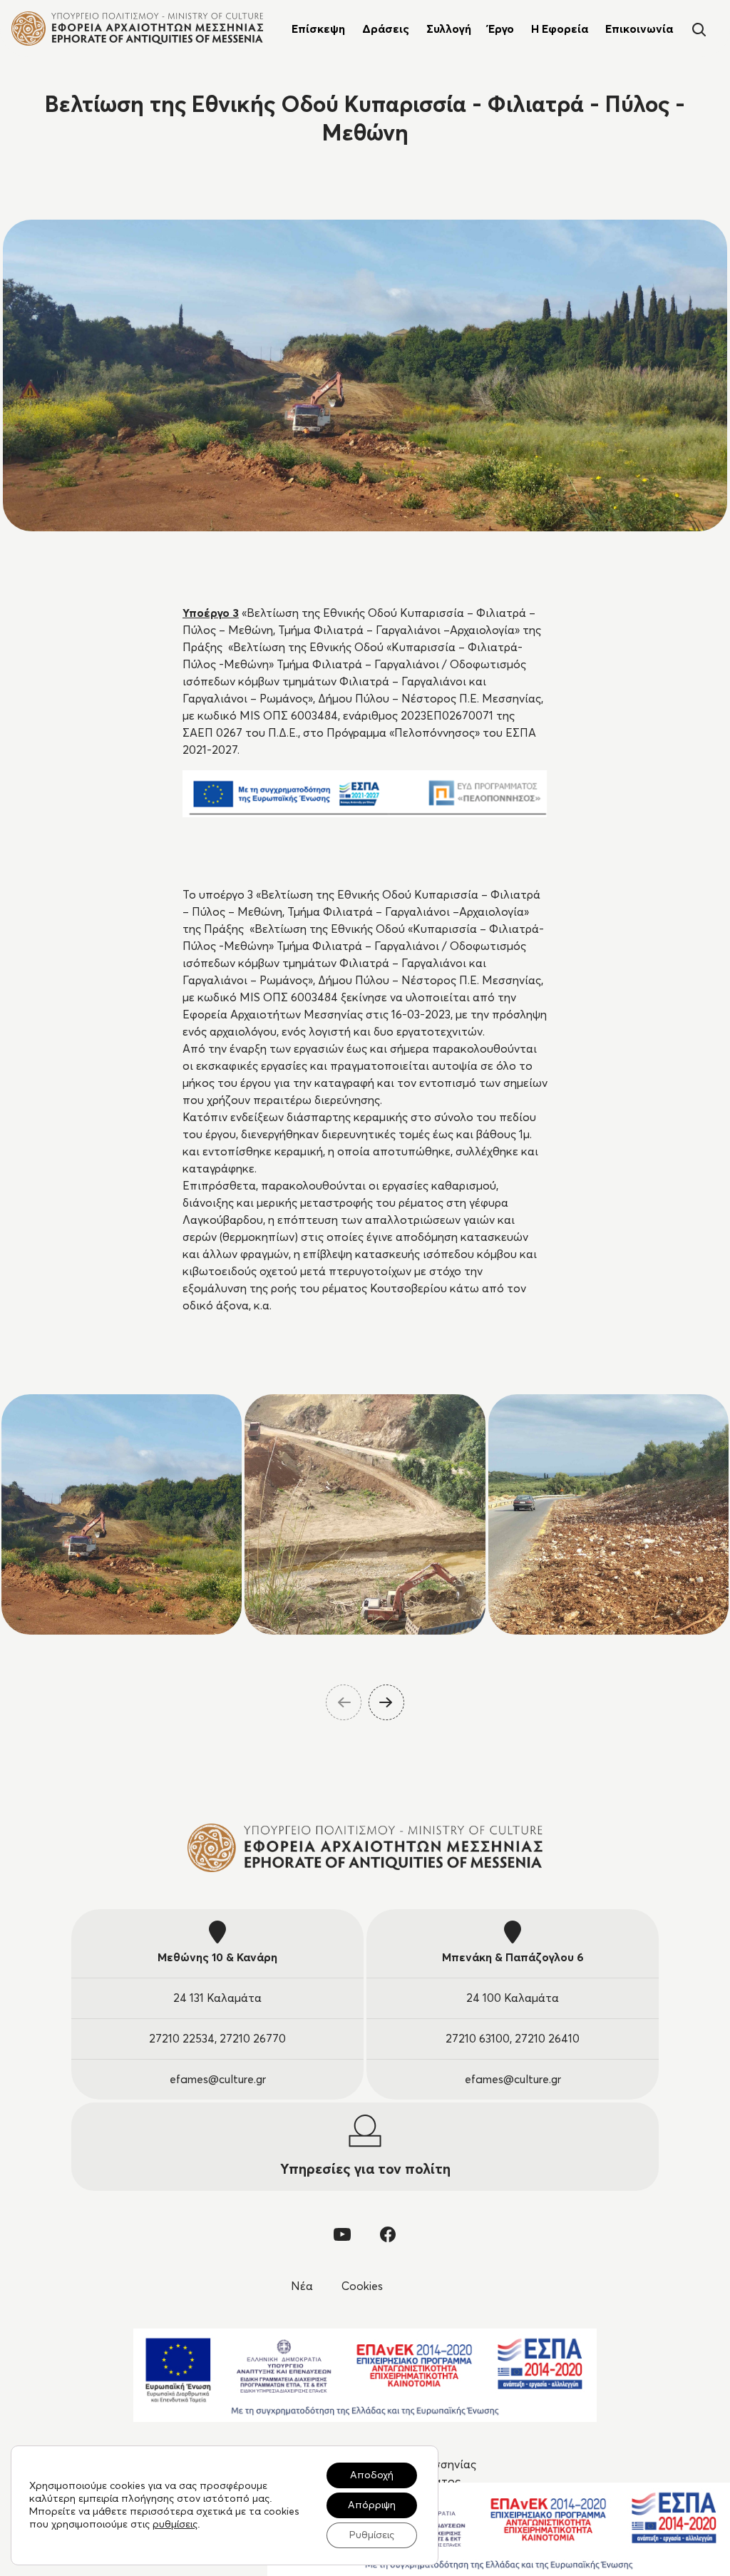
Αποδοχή (372, 2475)
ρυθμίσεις (175, 2525)
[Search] (699, 28)
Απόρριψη (372, 2505)
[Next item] (386, 1702)
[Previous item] (344, 1702)
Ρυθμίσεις (372, 2535)
